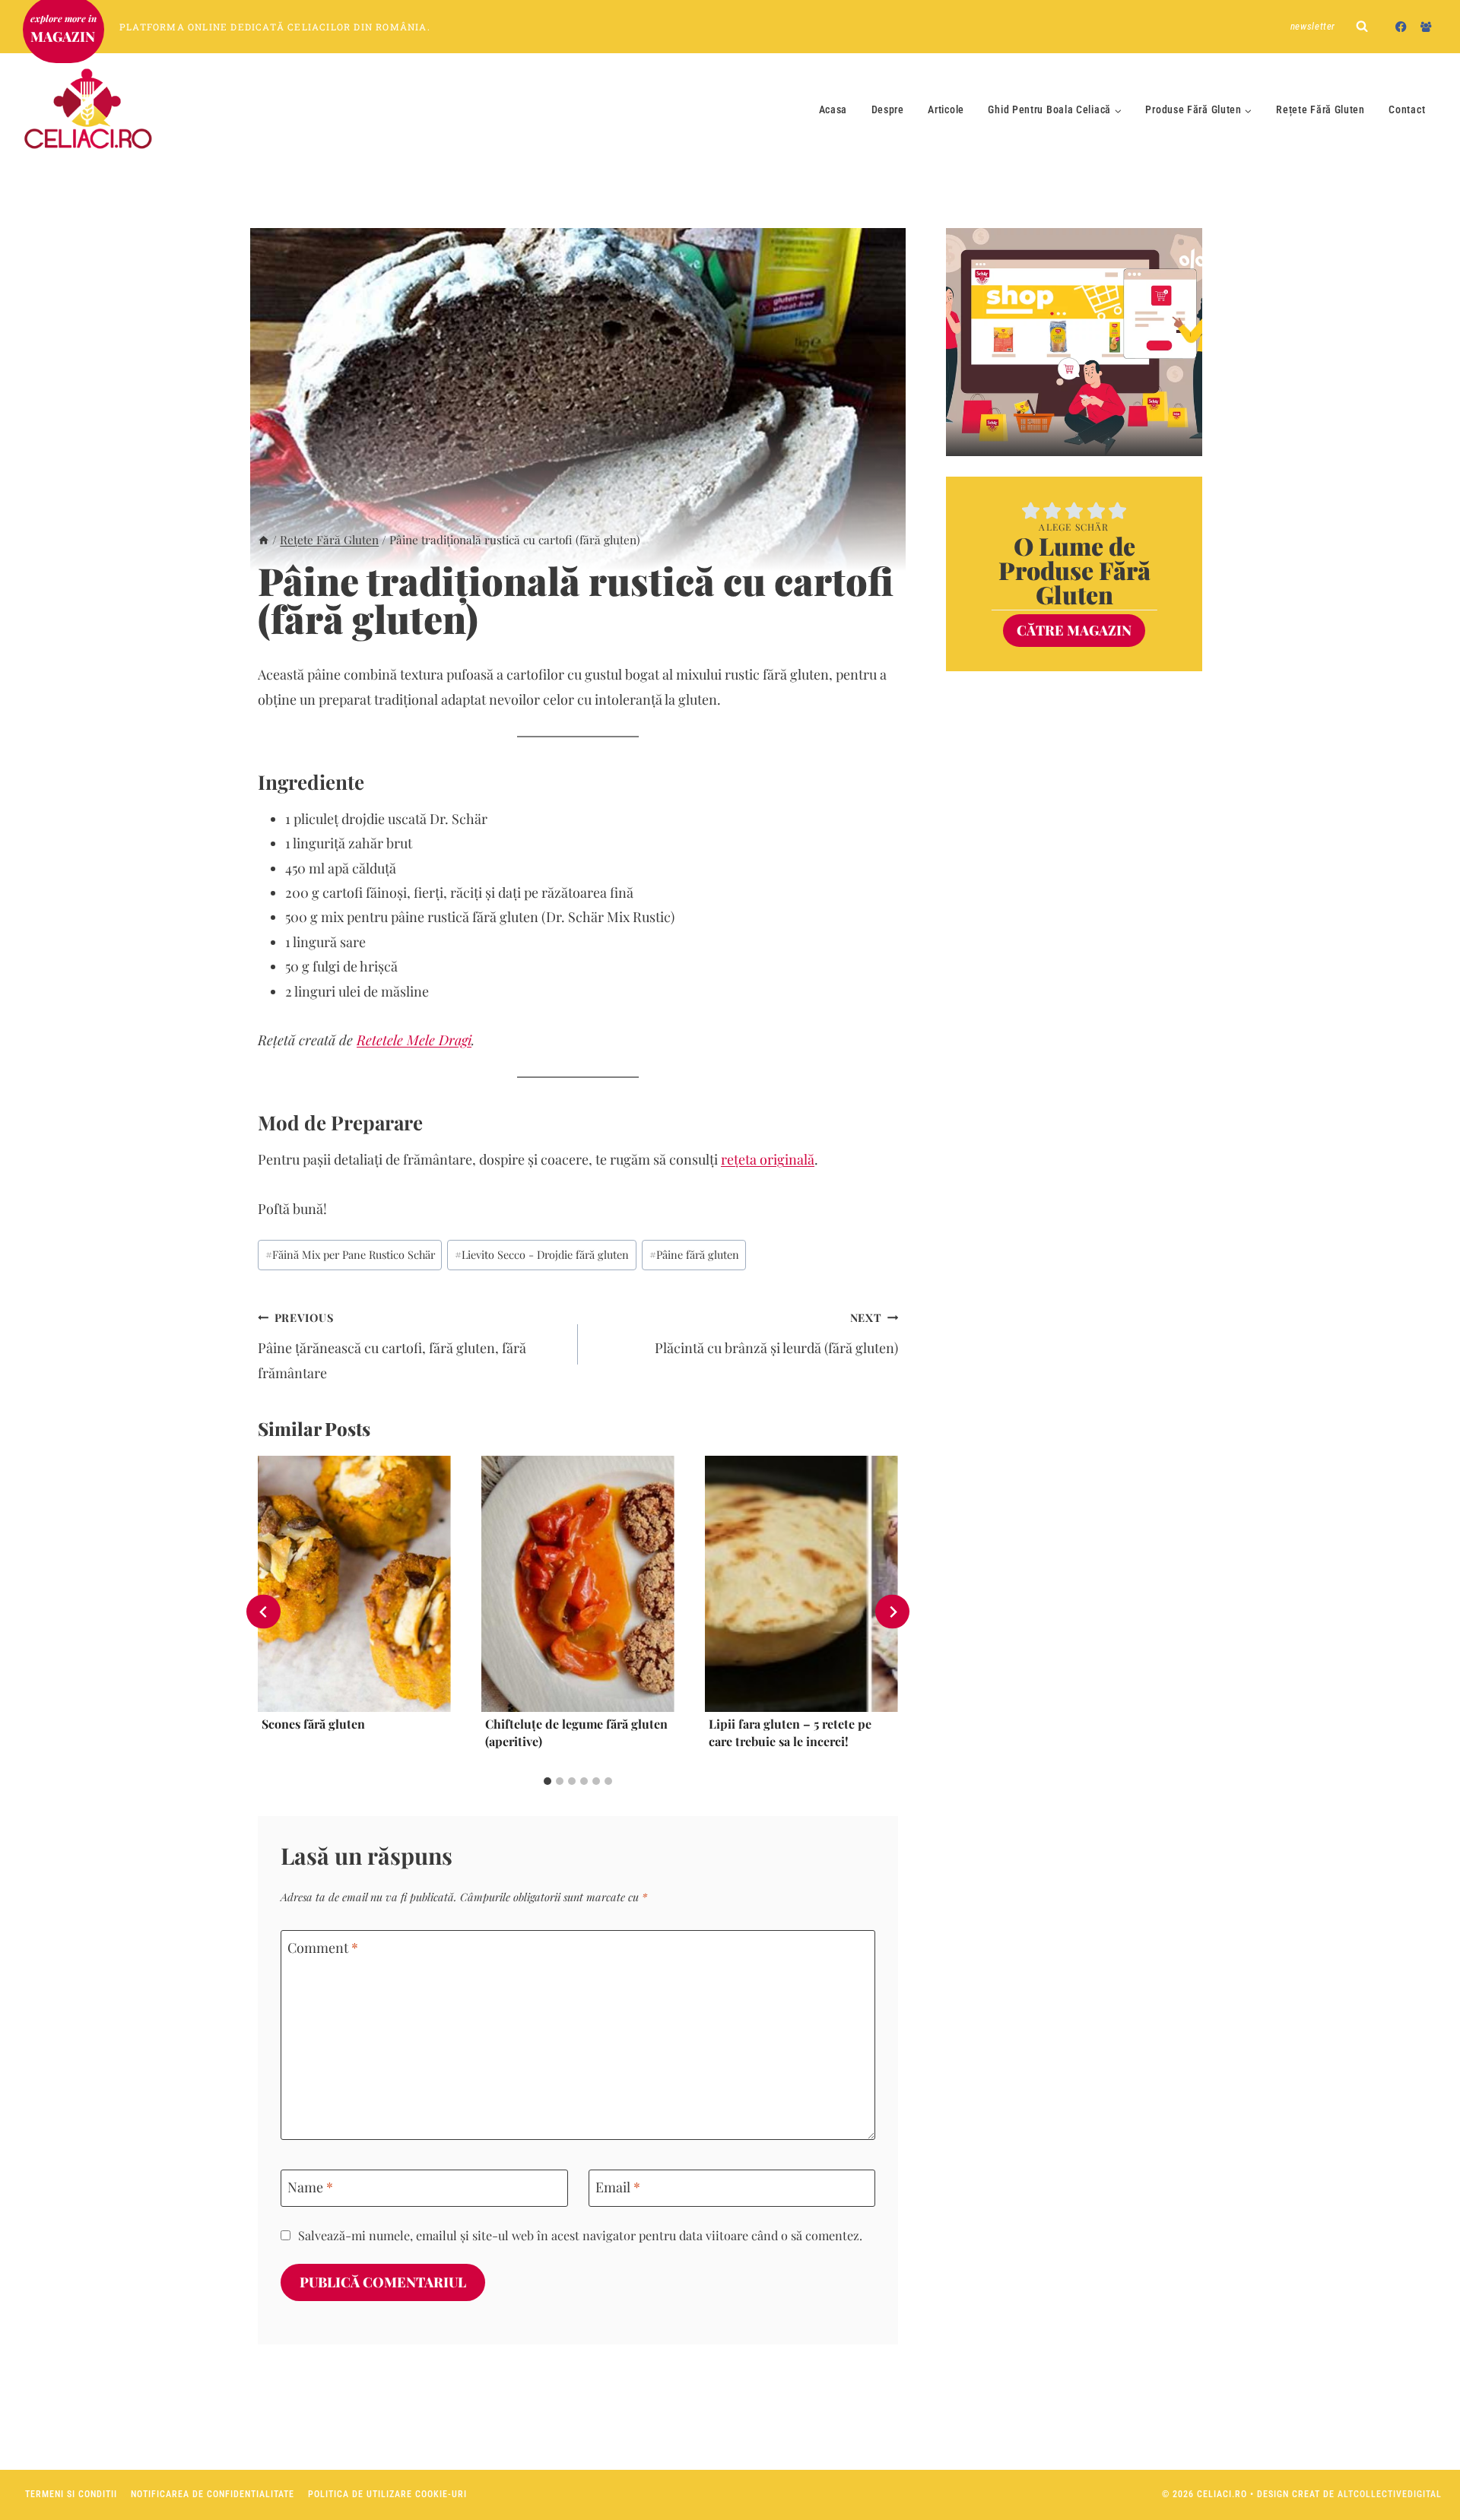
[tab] (547, 1781)
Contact (1407, 109)
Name (310, 2187)
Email (618, 2187)
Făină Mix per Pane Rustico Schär (350, 1254)
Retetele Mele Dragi (414, 1040)
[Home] (263, 539)
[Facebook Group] (1426, 26)
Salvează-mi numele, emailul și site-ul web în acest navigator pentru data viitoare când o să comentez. (580, 2235)
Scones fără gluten (313, 1724)
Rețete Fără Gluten (1320, 109)
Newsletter (1313, 26)
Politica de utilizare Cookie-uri (387, 2494)
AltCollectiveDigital (1390, 2494)
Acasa (833, 109)
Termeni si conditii (71, 2494)
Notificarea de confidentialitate (213, 2494)
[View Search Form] (1362, 27)
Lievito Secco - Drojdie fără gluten (542, 1254)
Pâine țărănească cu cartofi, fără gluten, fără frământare (392, 1346)
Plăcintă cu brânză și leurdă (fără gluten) (776, 1333)
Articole (946, 109)
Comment (323, 1948)
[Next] (892, 1612)
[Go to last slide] (263, 1612)
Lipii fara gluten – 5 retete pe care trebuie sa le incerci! (790, 1733)
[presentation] (354, 1584)
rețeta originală (768, 1159)
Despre (888, 109)
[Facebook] (1401, 26)
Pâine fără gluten (694, 1254)
